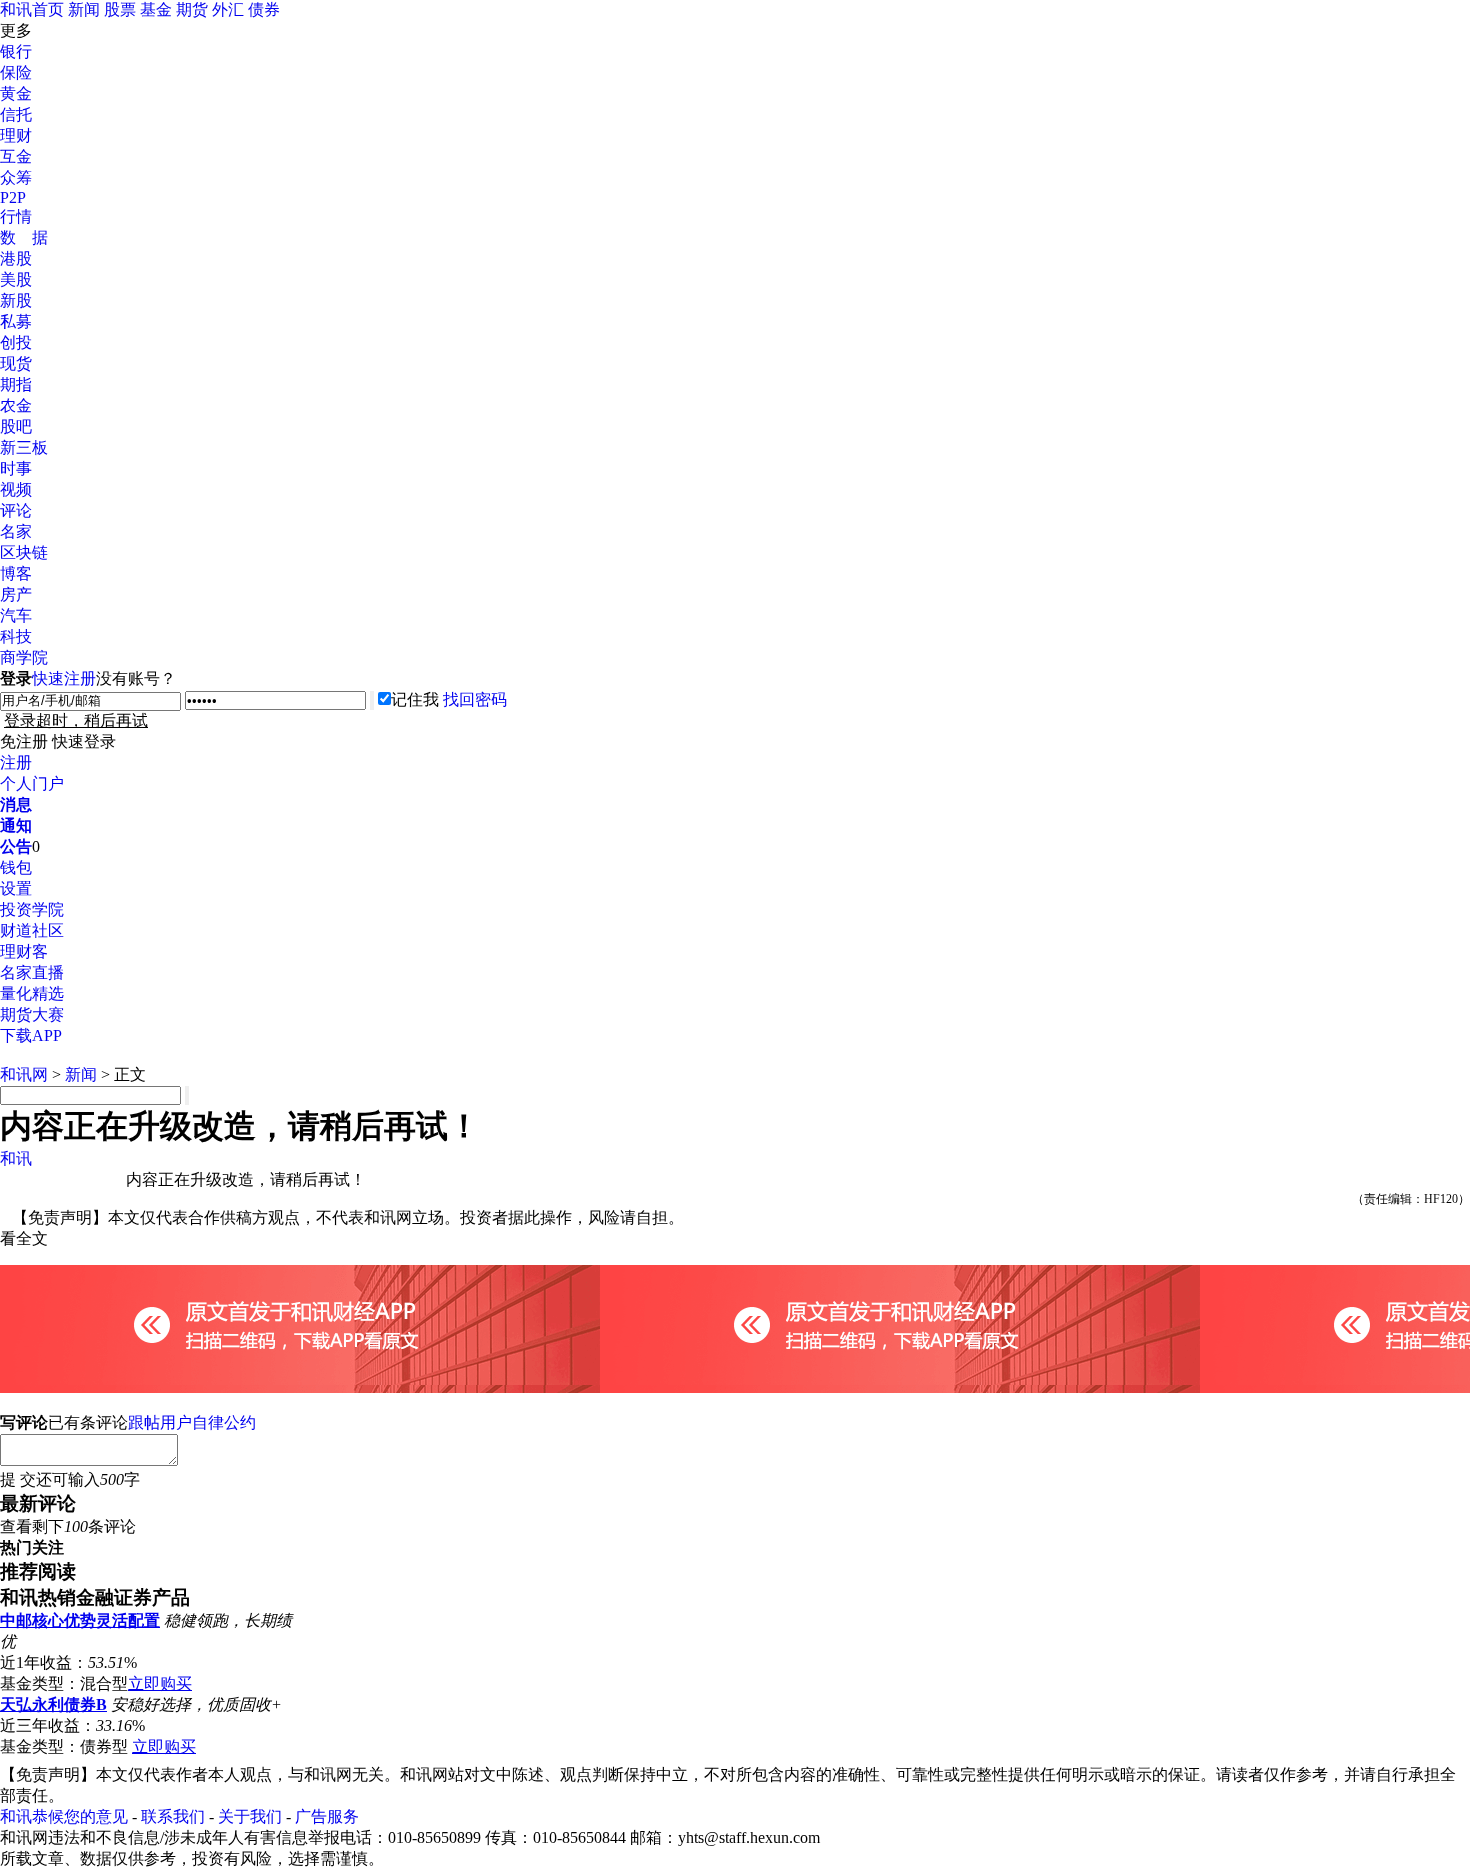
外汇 (228, 9)
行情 (16, 216)
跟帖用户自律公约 (192, 1422)
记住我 (415, 699)
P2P (13, 197)
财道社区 (32, 930)
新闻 (84, 9)
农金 (16, 405)
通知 (16, 825)
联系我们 (173, 1816)
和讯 (16, 1158)
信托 (16, 114)
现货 (16, 363)
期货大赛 (32, 1014)
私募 (16, 321)
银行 (16, 51)
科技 (16, 636)
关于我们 (250, 1816)
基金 (156, 9)
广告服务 (327, 1816)
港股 (16, 258)
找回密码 (475, 699)
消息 (16, 804)
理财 (16, 135)
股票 (120, 9)
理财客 (24, 951)
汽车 (16, 615)
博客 (16, 573)
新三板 (24, 447)
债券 (264, 9)
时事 (16, 468)
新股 (16, 300)
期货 (192, 9)
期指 (16, 384)
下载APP (31, 1035)
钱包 (16, 867)
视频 (16, 489)
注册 (16, 762)
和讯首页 (32, 9)
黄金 (16, 93)
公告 (16, 846)
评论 (16, 510)
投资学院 (32, 909)
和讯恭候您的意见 (64, 1816)
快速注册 (64, 678)
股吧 (16, 426)
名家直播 (32, 972)
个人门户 (32, 783)
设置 (16, 888)
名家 (16, 531)
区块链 (24, 552)
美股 (16, 279)
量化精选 (32, 993)
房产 (16, 594)
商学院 (24, 657)
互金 (16, 156)
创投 (16, 342)
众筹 (16, 177)
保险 (16, 72)
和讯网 (24, 1074)
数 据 (24, 237)
